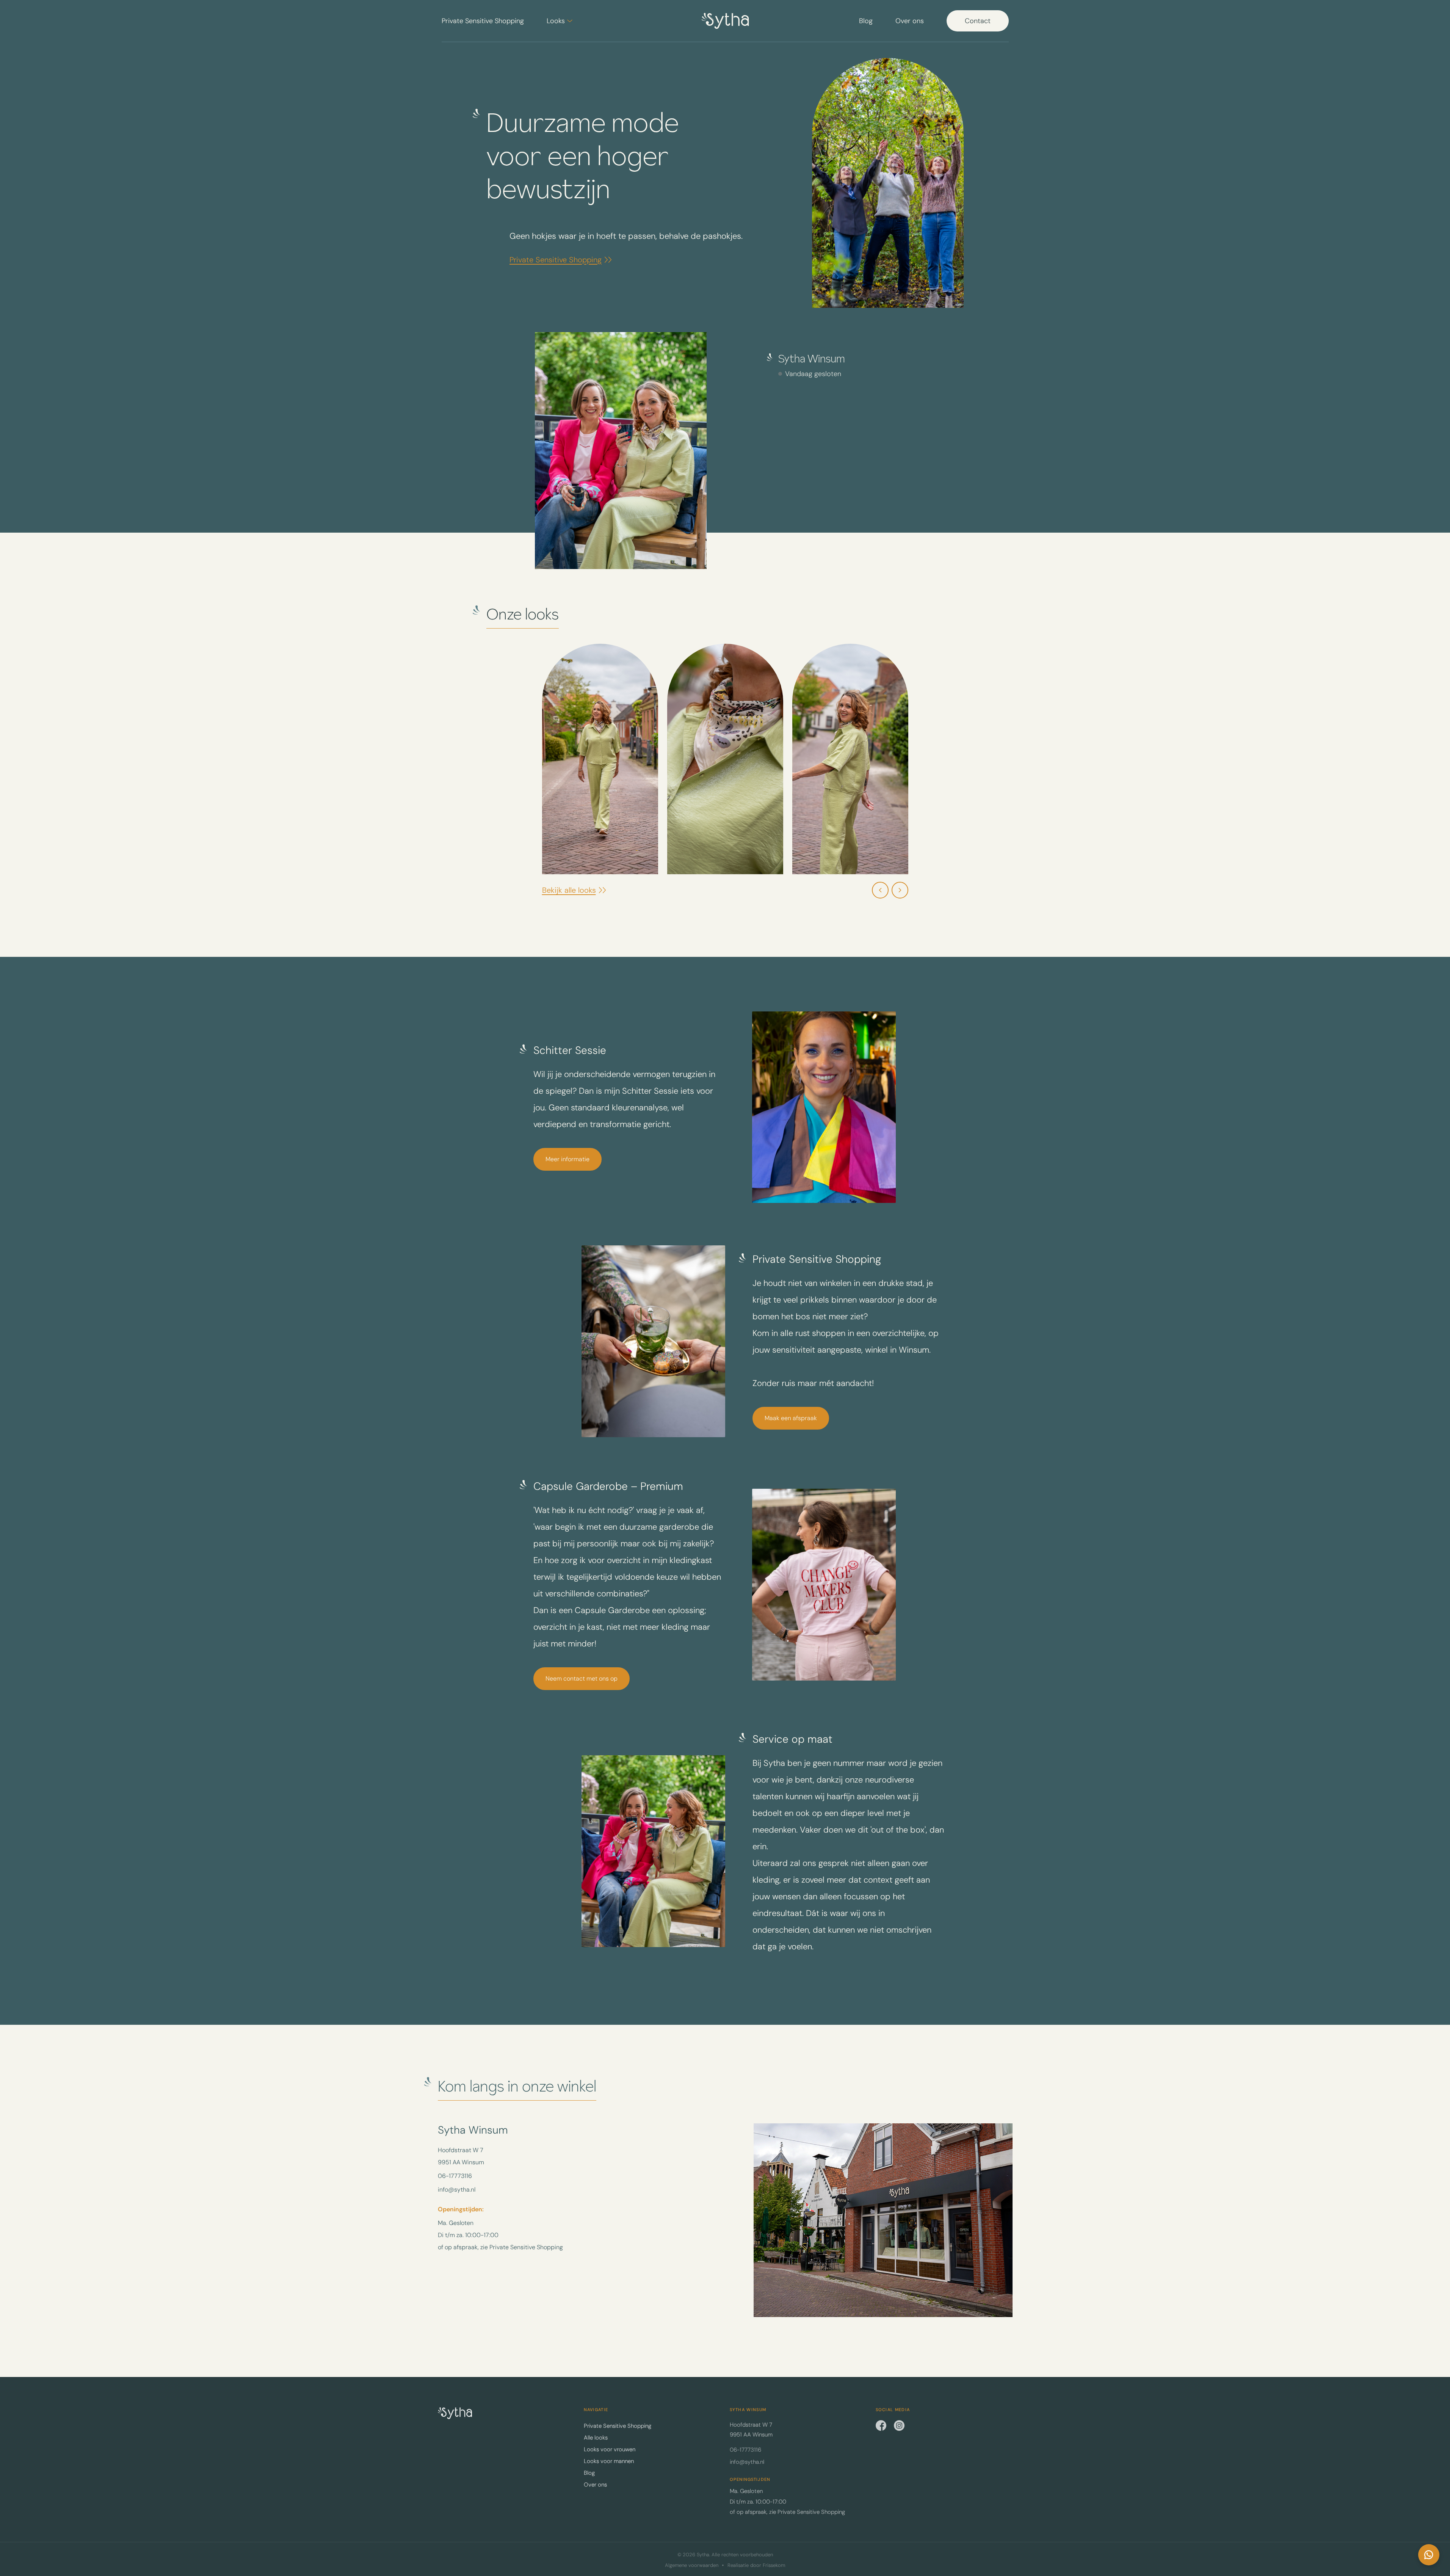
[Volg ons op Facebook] (881, 2425)
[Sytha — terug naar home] (455, 2413)
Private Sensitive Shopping (483, 21)
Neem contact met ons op (582, 1678)
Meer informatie (567, 1159)
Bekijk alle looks (569, 890)
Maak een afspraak (791, 1418)
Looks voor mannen (609, 2461)
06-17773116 (455, 2176)
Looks (556, 21)
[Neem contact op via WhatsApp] (1429, 2555)
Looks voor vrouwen (610, 2449)
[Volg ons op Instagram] (899, 2425)
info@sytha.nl (457, 2190)
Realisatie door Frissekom (756, 2565)
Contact (978, 21)
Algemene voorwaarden (692, 2565)
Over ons (910, 21)
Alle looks (596, 2438)
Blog (866, 21)
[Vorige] (880, 890)
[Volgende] (900, 890)
